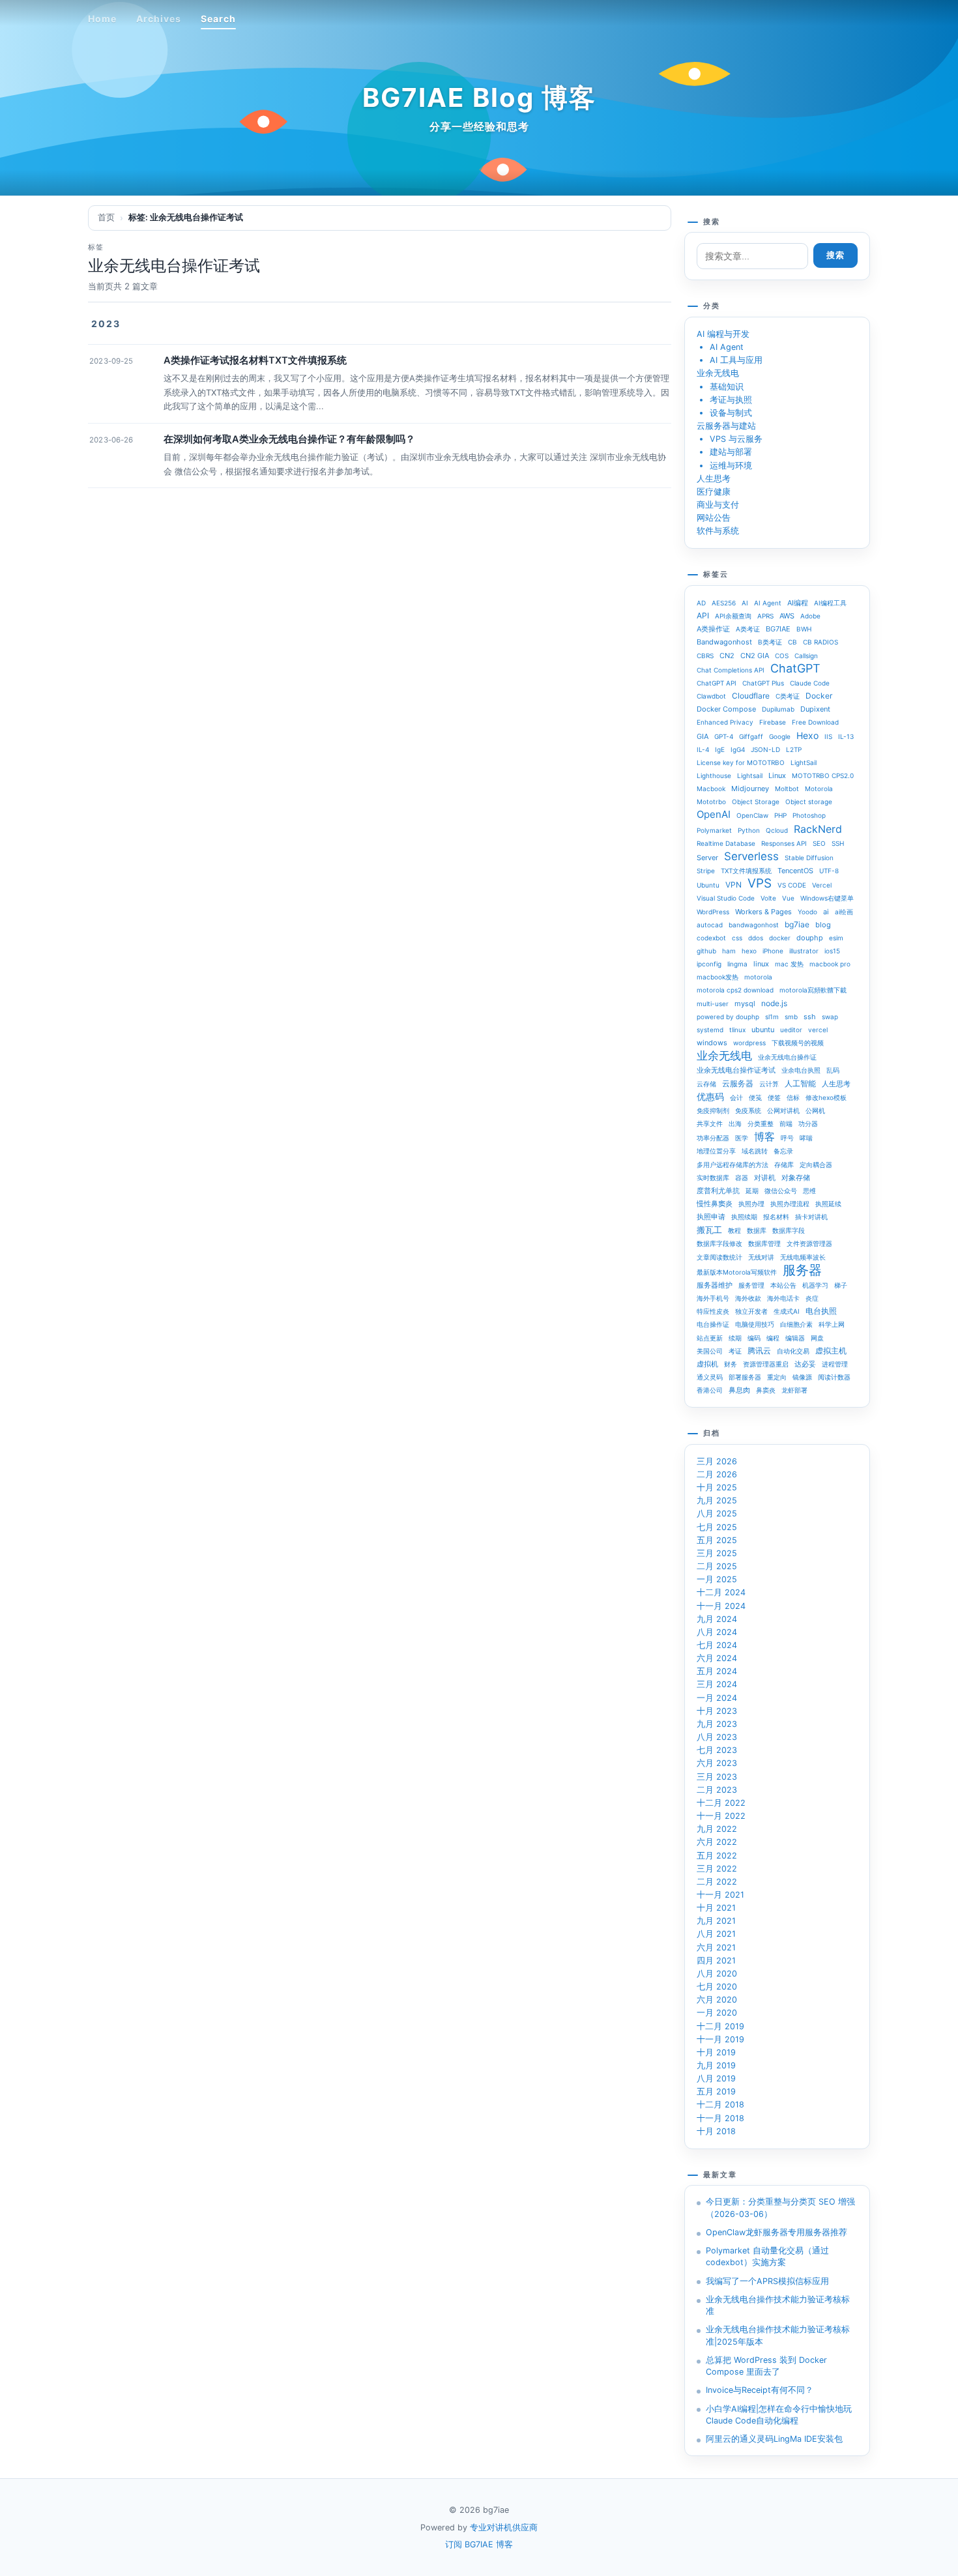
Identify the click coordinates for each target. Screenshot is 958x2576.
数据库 (757, 1230)
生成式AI (787, 1311)
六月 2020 (717, 2000)
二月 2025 (717, 1566)
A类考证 (748, 629)
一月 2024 (717, 1698)
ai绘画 (844, 912)
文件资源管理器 (809, 1243)
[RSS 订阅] (837, 18)
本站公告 (783, 1285)
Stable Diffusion (809, 858)
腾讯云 (759, 1351)
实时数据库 (713, 1178)
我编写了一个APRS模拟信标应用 (767, 2281)
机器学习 (815, 1285)
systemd (710, 1030)
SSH (838, 843)
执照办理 (751, 1204)
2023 (106, 324)
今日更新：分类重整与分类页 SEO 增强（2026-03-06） (780, 2207)
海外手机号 (713, 1298)
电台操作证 (713, 1324)
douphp (810, 938)
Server (707, 858)
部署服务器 (745, 1377)
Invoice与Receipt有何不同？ (760, 2390)
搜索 (835, 255)
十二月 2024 (721, 1592)
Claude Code (810, 683)
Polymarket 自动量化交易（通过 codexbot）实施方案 (767, 2256)
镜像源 (802, 1377)
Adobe (810, 616)
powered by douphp (728, 1017)
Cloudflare (751, 696)
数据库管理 (764, 1243)
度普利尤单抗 (718, 1191)
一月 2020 (717, 2013)
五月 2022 (717, 1856)
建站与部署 (731, 452)
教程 (734, 1230)
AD (701, 603)
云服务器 (738, 1083)
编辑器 (795, 1338)
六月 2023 (717, 1763)
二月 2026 (717, 1474)
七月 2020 (717, 1987)
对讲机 (765, 1178)
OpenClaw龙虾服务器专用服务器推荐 (777, 2232)
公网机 (815, 1110)
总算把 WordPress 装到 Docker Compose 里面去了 (766, 2366)
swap (830, 1017)
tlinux (737, 1030)
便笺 (755, 1097)
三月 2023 (717, 1777)
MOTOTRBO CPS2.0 (823, 775)
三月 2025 (717, 1553)
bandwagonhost (754, 925)
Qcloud (777, 830)
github (706, 951)
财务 (731, 1364)
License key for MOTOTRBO (741, 762)
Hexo (807, 735)
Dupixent (815, 709)
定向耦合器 (816, 1165)
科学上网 (832, 1324)
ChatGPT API (717, 683)
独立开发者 (751, 1311)
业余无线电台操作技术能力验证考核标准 (778, 2305)
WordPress (713, 912)
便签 (774, 1097)
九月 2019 (716, 2065)
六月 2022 (717, 1842)
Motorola (819, 789)
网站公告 (714, 518)
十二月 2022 (721, 1803)
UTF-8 (829, 871)
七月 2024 (717, 1645)
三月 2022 (717, 1869)
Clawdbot (711, 696)
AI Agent (727, 347)
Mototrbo (711, 802)
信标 (793, 1097)
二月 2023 (717, 1790)
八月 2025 (717, 1513)
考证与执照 (731, 400)
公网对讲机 (783, 1110)
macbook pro (830, 964)
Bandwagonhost (724, 642)
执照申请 (711, 1217)
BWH (804, 629)
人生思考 (714, 479)
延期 (752, 1191)
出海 (735, 1123)
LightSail (804, 762)
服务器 (802, 1270)
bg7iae (797, 924)
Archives (159, 19)
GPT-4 (724, 736)
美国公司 (710, 1351)
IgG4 (738, 749)
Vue (788, 898)
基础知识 (727, 387)
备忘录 (783, 1151)
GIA (703, 736)
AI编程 (798, 603)
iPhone (773, 951)
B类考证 (770, 642)
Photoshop (809, 815)
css (737, 938)
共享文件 (710, 1123)
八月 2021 (716, 1934)
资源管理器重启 (766, 1364)
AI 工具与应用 (736, 360)
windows (712, 1043)
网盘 (817, 1338)
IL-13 (846, 736)
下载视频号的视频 (798, 1043)
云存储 (706, 1084)
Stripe (706, 871)
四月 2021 (716, 1961)
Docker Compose (726, 709)
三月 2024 (717, 1684)
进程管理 (835, 1364)
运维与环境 (731, 466)
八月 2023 (717, 1737)
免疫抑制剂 (713, 1110)
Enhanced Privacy (725, 722)
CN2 (727, 656)
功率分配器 (713, 1138)
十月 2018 (716, 2131)
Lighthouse (714, 775)
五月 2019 (716, 2091)
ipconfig (709, 964)
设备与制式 (731, 413)
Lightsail (750, 775)
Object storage (809, 802)
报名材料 (776, 1217)
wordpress (749, 1043)
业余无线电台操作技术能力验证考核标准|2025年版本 (778, 2335)
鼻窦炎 (766, 1390)
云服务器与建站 (726, 426)
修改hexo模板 (826, 1097)
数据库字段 (789, 1230)
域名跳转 (755, 1151)
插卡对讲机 (811, 1217)
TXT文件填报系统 (746, 871)
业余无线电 (718, 373)
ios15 (832, 951)
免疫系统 (748, 1110)
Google (780, 736)
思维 (809, 1191)
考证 (735, 1351)
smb (791, 1017)
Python (749, 830)
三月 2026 (717, 1461)
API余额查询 (733, 616)
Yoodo (807, 912)
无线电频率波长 (803, 1257)
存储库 (784, 1165)
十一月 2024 (721, 1606)
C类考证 (788, 696)
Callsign (806, 656)
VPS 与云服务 (736, 439)
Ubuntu (708, 885)
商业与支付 (718, 505)
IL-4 (703, 749)
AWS (787, 616)
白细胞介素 (796, 1324)
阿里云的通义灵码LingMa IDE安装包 (774, 2439)
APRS (765, 616)
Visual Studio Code (726, 898)
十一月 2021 (720, 1895)
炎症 (812, 1298)
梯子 (841, 1285)
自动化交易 (793, 1351)
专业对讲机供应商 (504, 2527)
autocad (710, 925)
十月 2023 (717, 1711)
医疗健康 (714, 492)
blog (823, 925)
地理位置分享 (716, 1151)
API (703, 615)
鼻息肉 (739, 1390)
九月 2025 (717, 1500)
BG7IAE (778, 629)
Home (102, 19)
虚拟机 (707, 1364)
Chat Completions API (731, 670)
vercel (818, 1030)
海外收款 (748, 1298)
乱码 (833, 1070)
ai (826, 912)
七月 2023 (717, 1750)
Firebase (773, 722)
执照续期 (744, 1217)
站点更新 (710, 1338)
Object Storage (756, 802)
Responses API (784, 843)
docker (780, 938)
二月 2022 (717, 1882)
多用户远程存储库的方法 (733, 1165)
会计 (736, 1097)
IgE (720, 749)
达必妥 (805, 1364)
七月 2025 (717, 1527)
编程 (773, 1338)
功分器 (808, 1123)
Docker (819, 696)
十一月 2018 (720, 2118)
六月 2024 (717, 1658)
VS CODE (792, 885)
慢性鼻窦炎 (715, 1204)
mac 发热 (789, 964)
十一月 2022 (721, 1816)
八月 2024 (717, 1632)
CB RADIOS (820, 642)
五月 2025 (717, 1540)
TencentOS (795, 871)
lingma (737, 964)
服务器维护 (715, 1285)
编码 (754, 1338)
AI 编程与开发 (723, 334)
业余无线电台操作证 (787, 1057)
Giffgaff (751, 736)
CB (792, 642)
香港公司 (710, 1390)
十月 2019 (716, 2052)
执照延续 (828, 1204)
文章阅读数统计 (719, 1257)
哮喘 (806, 1138)
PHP (780, 815)
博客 (764, 1136)
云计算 (769, 1084)
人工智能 (800, 1083)
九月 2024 (717, 1619)
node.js (774, 1003)
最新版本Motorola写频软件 (737, 1272)
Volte (768, 898)
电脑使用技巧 (755, 1324)
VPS (760, 884)
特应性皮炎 (713, 1311)
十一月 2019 (720, 2039)
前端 (786, 1123)
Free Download (815, 722)
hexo (749, 951)
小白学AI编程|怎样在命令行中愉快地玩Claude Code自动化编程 (779, 2415)
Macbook (711, 789)
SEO (819, 843)
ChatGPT (795, 669)
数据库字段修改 (719, 1243)
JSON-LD (765, 749)
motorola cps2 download (735, 990)
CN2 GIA (755, 656)
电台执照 (821, 1311)
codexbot (711, 938)
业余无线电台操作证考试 (736, 1070)
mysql (745, 1004)
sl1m (772, 1017)
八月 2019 (716, 2078)
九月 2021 (716, 1921)
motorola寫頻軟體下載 (813, 990)
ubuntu (763, 1030)
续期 (735, 1338)
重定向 (777, 1377)
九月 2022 (717, 1829)
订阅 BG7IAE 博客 (479, 2544)
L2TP (794, 749)
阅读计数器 (834, 1377)
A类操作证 (713, 629)
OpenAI (714, 814)
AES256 (724, 603)
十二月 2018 (720, 2105)
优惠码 (710, 1096)
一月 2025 (717, 1579)
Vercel (822, 885)
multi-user (713, 1004)
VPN (733, 885)
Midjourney (750, 789)
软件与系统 (718, 531)
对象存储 (796, 1178)
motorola (758, 977)
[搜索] (865, 18)
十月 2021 (716, 1908)
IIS (828, 736)
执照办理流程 (790, 1204)
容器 (742, 1178)
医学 (742, 1138)
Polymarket (714, 830)
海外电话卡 (783, 1298)
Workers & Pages (763, 912)
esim (836, 938)
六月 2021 (716, 1947)
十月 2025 (717, 1487)
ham (729, 951)
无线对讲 (761, 1257)
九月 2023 (717, 1724)
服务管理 (751, 1285)
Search (218, 19)
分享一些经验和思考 (479, 126)
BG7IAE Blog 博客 (479, 97)
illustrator (804, 951)
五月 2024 (717, 1671)
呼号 (787, 1138)
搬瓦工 (709, 1230)
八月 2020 (717, 1974)
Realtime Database (726, 843)
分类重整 (761, 1123)
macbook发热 (718, 977)
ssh (810, 1017)
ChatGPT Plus (763, 683)
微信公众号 (781, 1191)
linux (761, 964)
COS (782, 656)
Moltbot (787, 789)
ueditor (791, 1030)
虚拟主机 (831, 1351)
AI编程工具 (830, 603)
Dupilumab (778, 709)
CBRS (705, 656)
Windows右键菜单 (827, 898)
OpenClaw (752, 815)
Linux (777, 775)
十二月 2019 (720, 2026)
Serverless (751, 856)
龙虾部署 (794, 1390)
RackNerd (818, 829)
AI (745, 603)
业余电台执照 (801, 1070)
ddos (756, 938)
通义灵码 (710, 1377)
